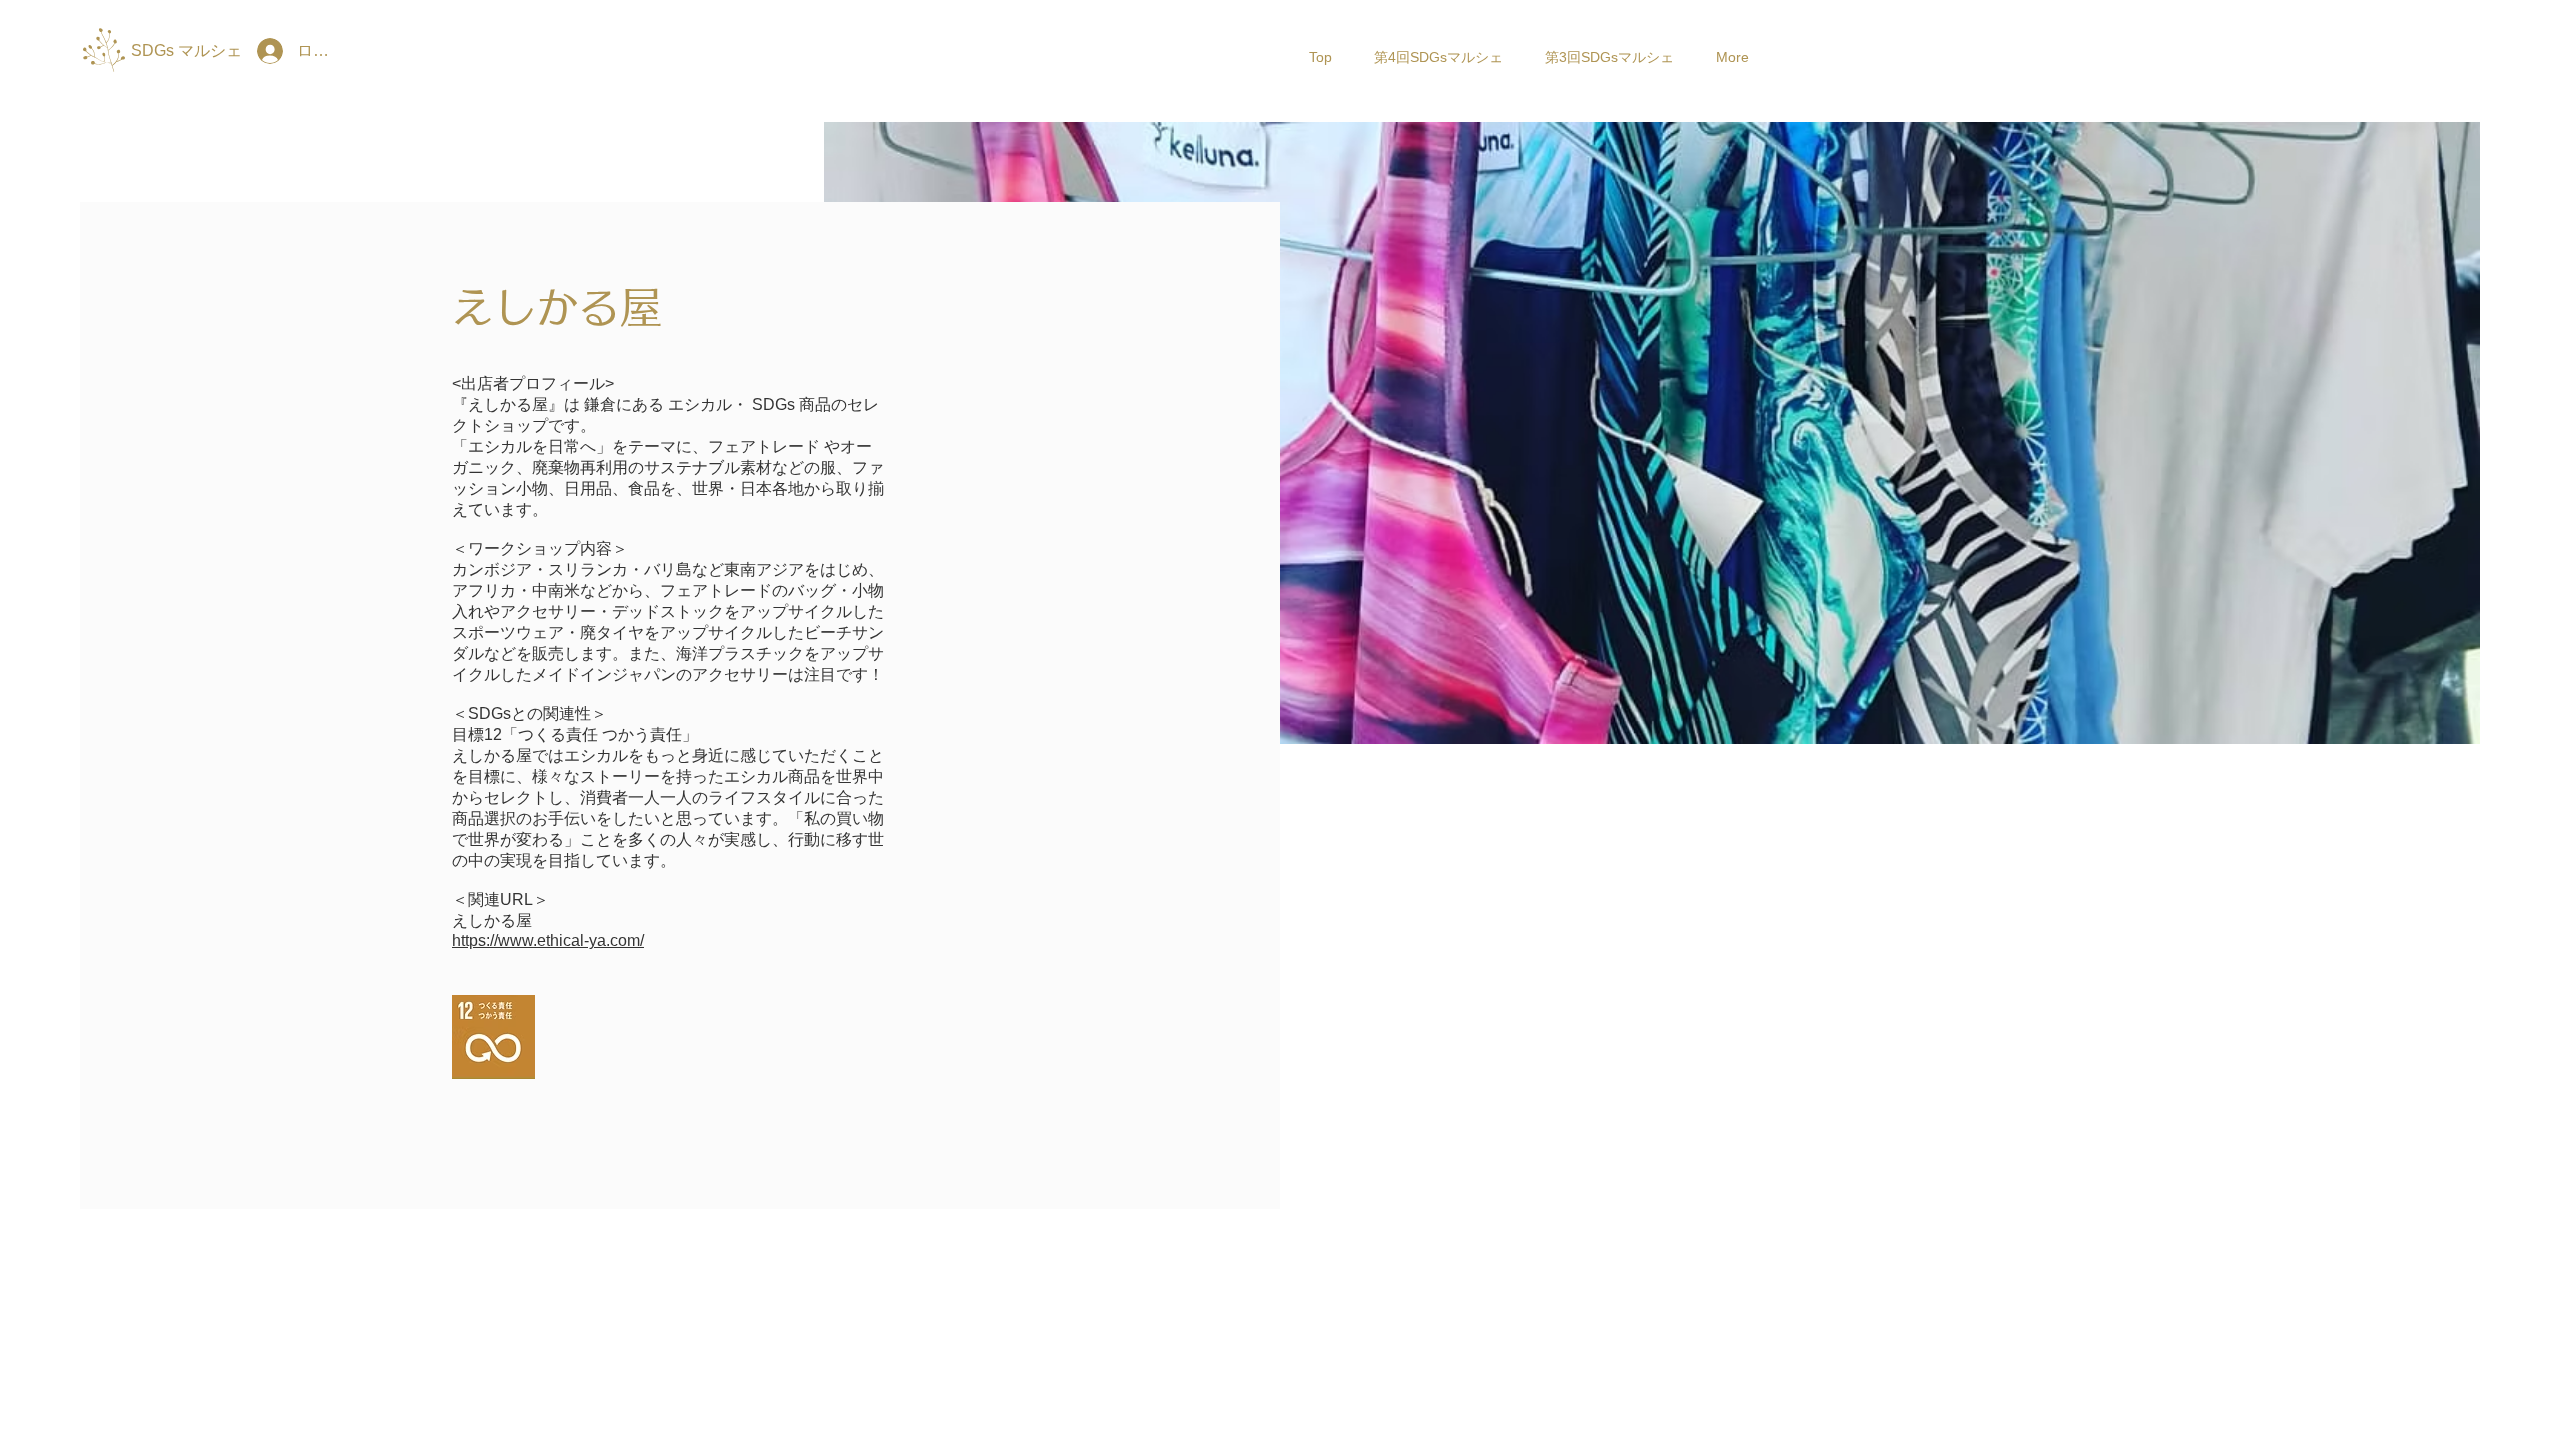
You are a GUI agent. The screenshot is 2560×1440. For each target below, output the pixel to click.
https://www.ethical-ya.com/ (548, 940)
